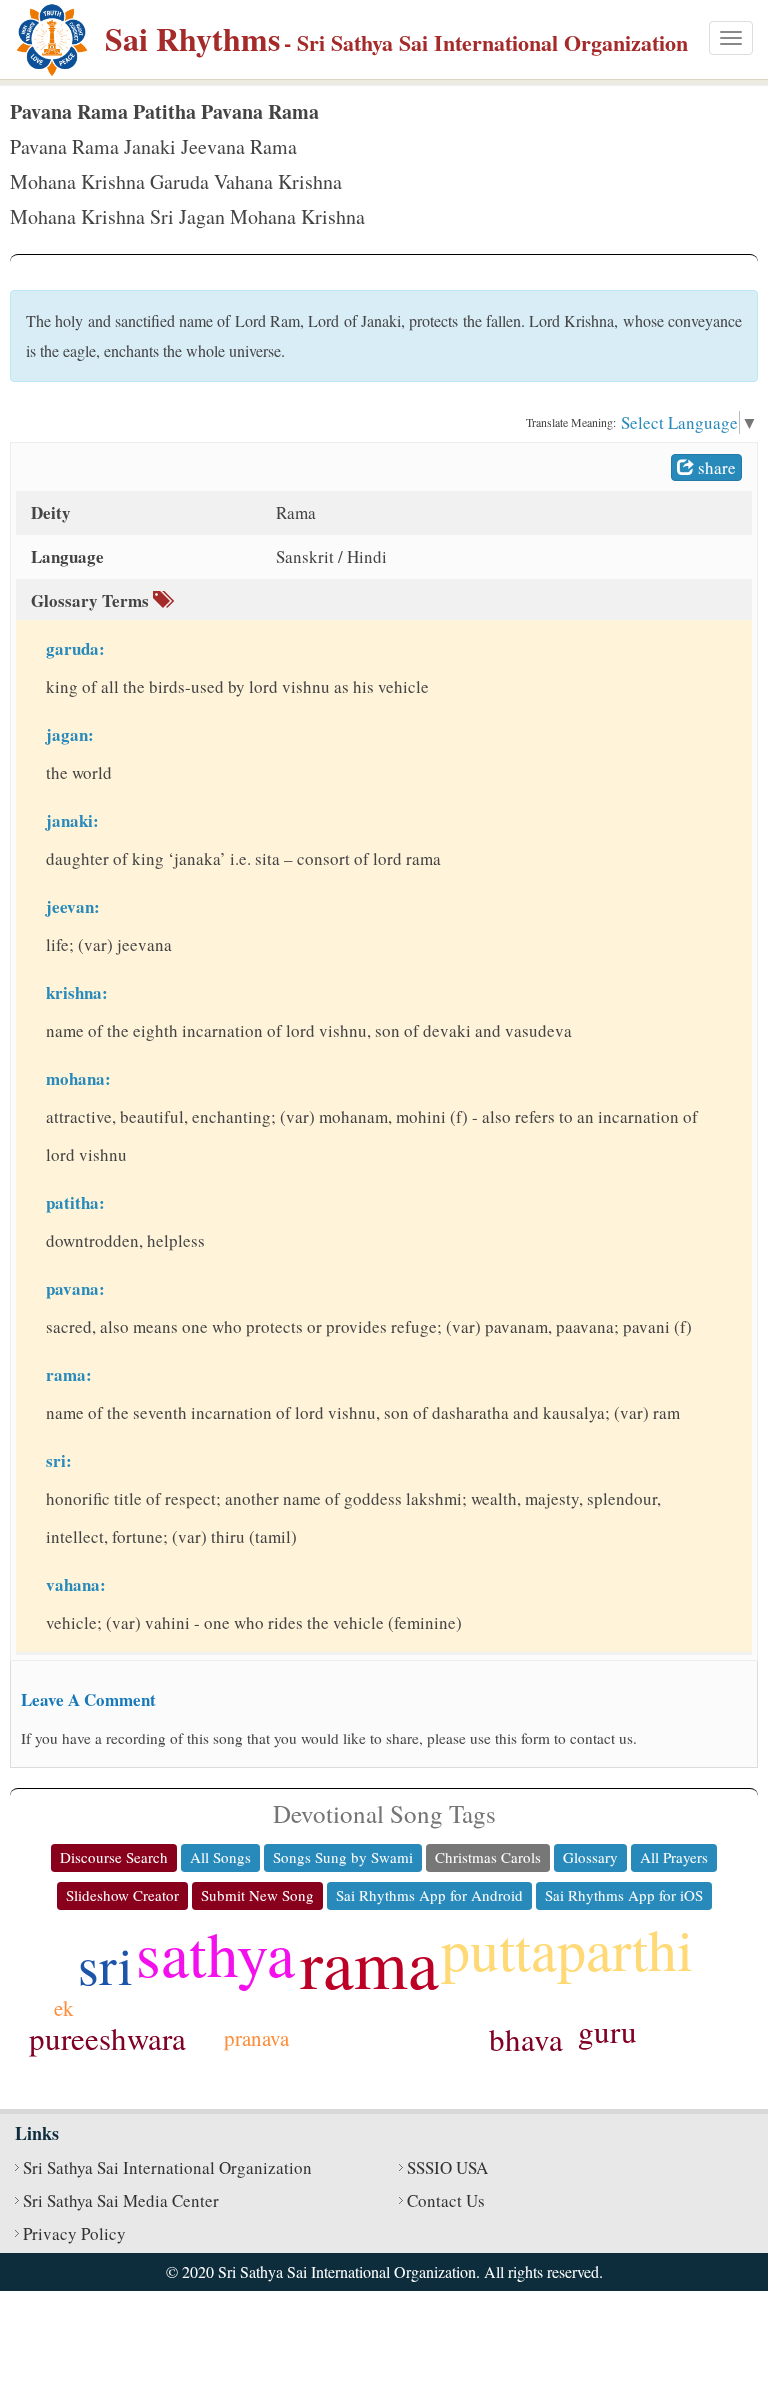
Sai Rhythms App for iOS (624, 1895)
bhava (526, 2039)
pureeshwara (107, 2038)
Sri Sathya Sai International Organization (167, 2167)
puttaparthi (567, 1948)
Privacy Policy (74, 2233)
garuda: (75, 648)
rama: (69, 1374)
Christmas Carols (488, 1857)
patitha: (75, 1202)
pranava (256, 2038)
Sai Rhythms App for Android (429, 1895)
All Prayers (674, 1857)
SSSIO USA (447, 2167)
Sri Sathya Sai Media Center (121, 2200)
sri (105, 1964)
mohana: (78, 1078)
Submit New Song (257, 1895)
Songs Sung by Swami (343, 1857)
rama (369, 1962)
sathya (215, 1953)
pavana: (75, 1288)
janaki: (72, 820)
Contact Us (446, 2200)
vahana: (76, 1584)
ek (64, 2008)
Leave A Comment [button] (88, 1699)
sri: (59, 1460)
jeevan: (73, 906)
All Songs (220, 1857)
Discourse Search (114, 1857)
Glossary (590, 1857)
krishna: (77, 992)
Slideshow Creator (122, 1895)
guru (607, 2031)
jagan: (70, 734)
